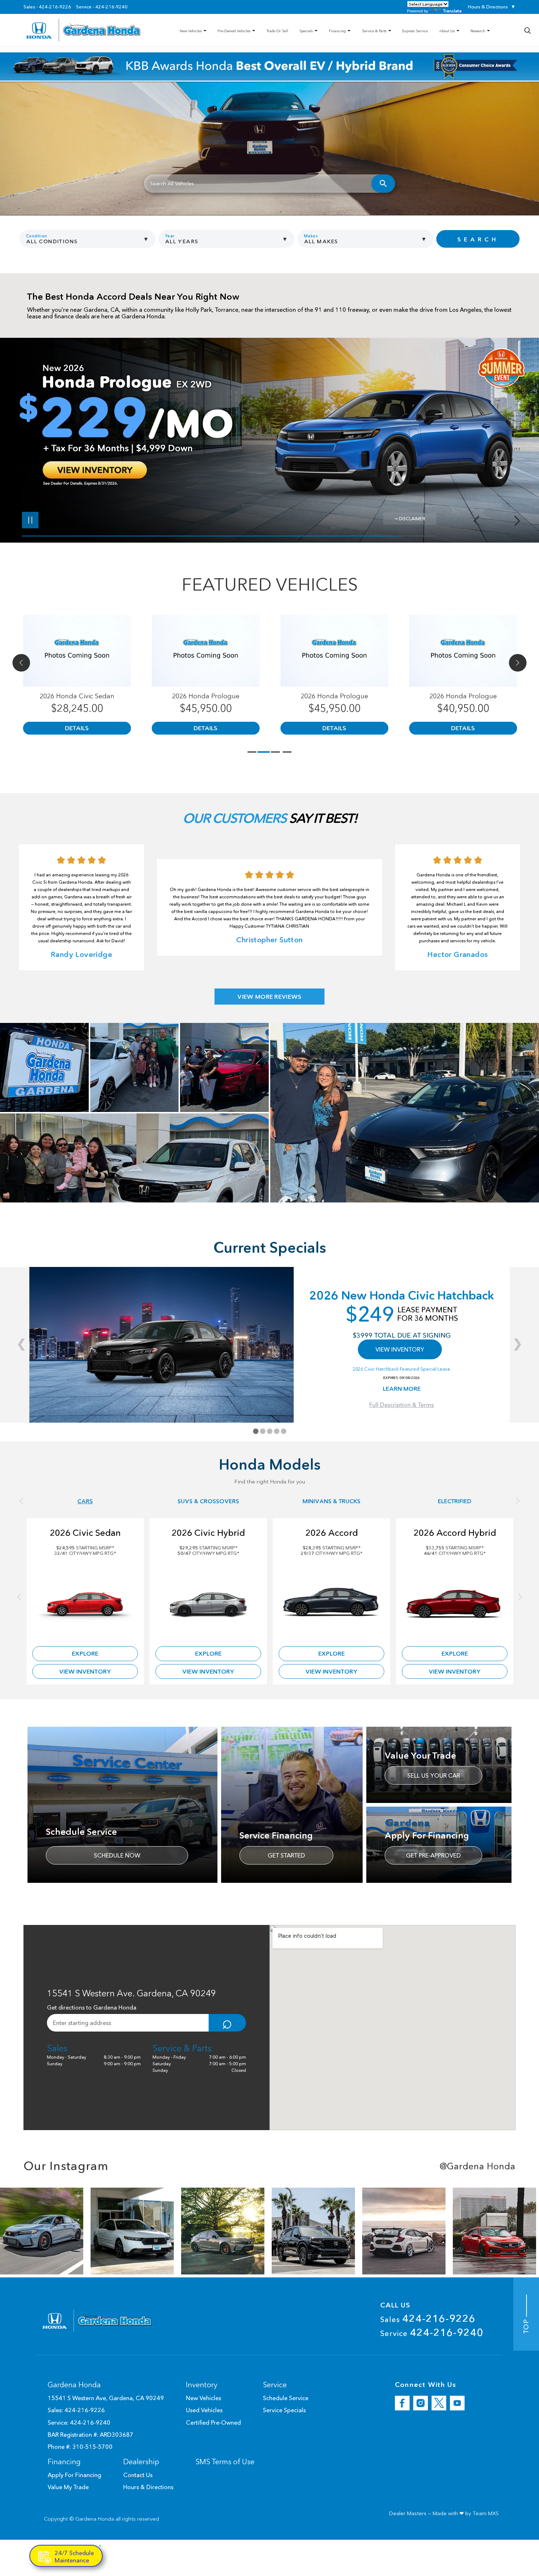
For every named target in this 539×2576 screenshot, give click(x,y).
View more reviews (269, 997)
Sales (428, 2318)
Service (432, 2332)
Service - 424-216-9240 (102, 7)
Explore (85, 1653)
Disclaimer (412, 519)
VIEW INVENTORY (400, 1349)
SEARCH (478, 239)
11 (515, 438)
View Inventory (85, 1671)
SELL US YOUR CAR (434, 1775)
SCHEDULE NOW (117, 1855)
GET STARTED (286, 1855)
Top (526, 2325)
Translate (452, 11)
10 (515, 433)
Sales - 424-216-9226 (47, 7)
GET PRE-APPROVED (433, 1855)
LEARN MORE (402, 1389)
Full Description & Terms (401, 1405)
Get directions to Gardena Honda (92, 2007)
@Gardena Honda (478, 2166)
